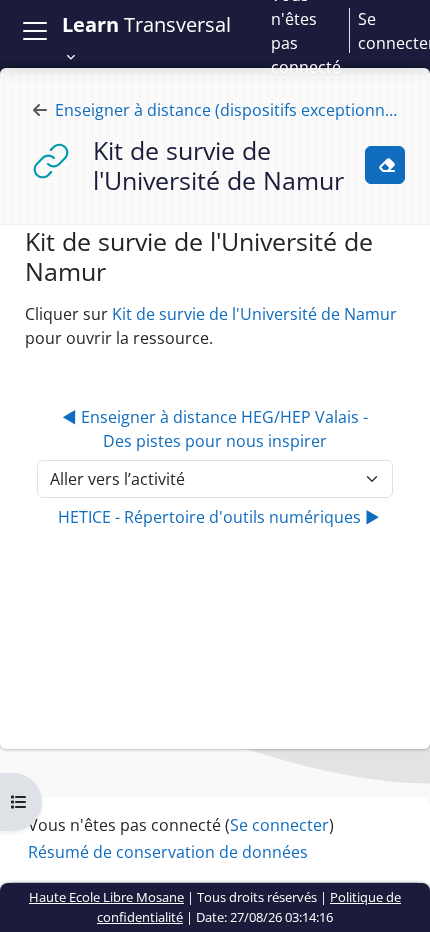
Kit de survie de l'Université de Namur (254, 314)
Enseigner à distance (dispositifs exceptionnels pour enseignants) (230, 110)
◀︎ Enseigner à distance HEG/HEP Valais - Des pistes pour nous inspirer (215, 429)
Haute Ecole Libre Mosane (106, 897)
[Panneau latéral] (35, 30)
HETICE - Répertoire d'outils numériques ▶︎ (219, 517)
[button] (154, 40)
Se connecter (279, 825)
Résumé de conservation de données (168, 852)
